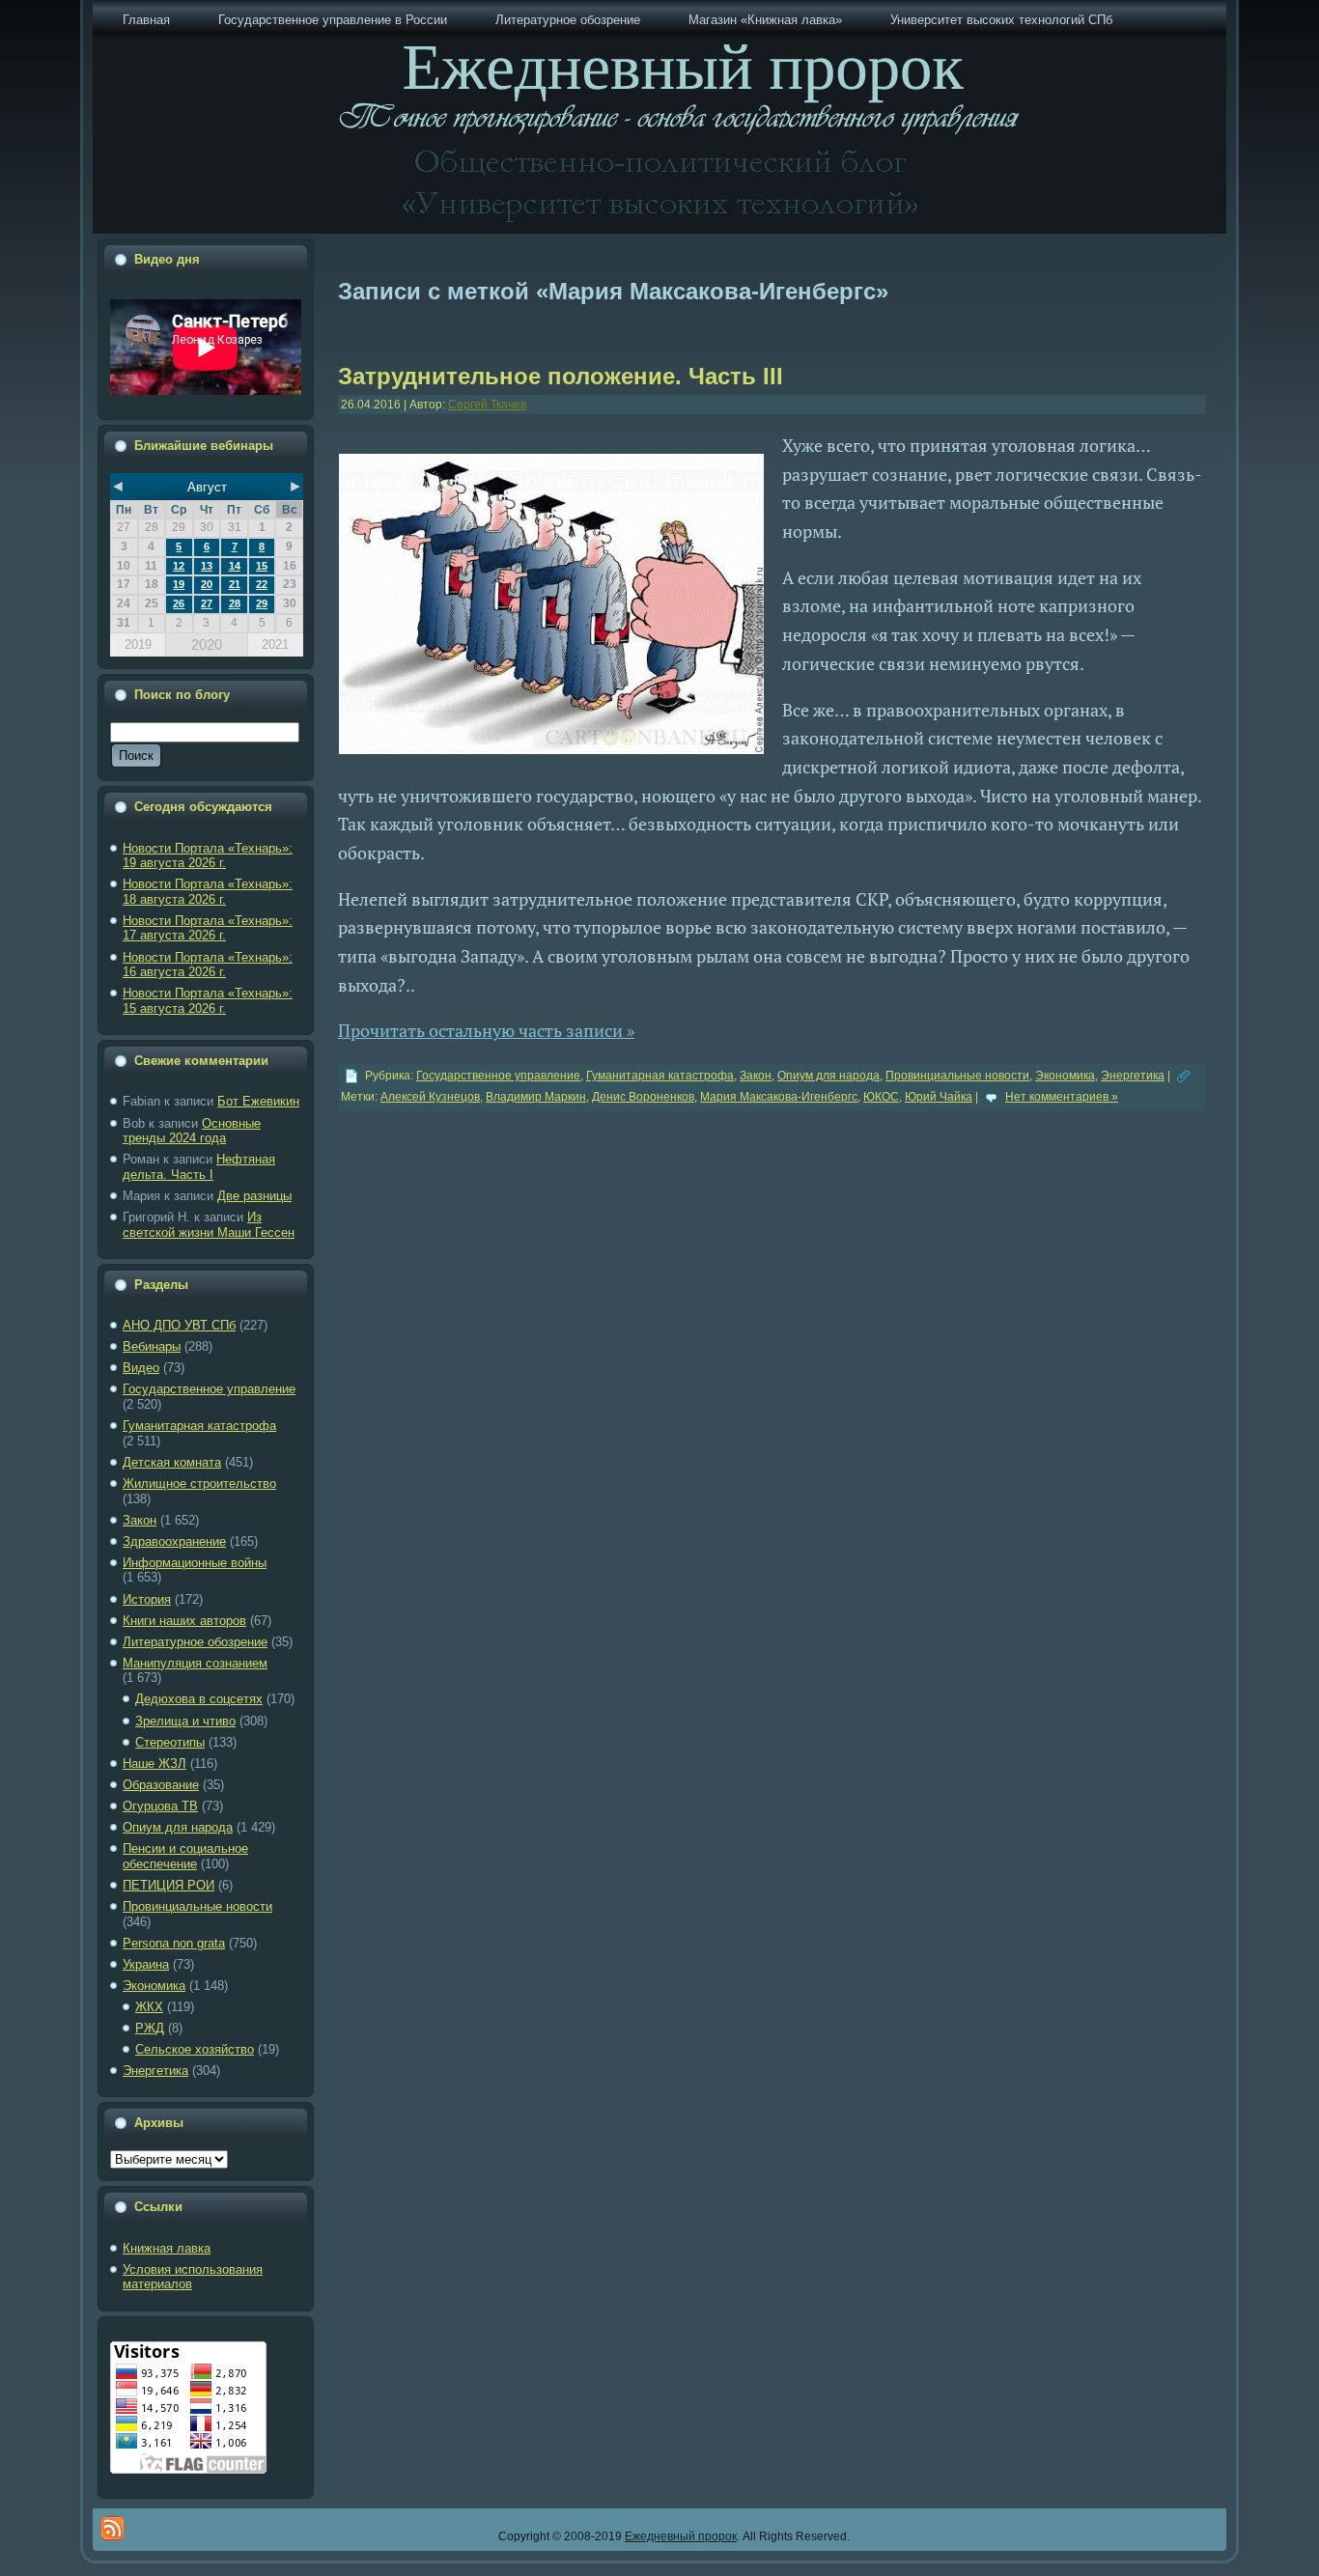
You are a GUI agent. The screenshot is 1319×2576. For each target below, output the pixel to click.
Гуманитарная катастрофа (199, 1426)
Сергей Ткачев (487, 405)
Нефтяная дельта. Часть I (199, 1167)
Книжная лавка (167, 2248)
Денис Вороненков (643, 1097)
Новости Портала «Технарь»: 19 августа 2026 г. (208, 856)
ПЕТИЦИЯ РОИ (168, 1885)
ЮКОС (881, 1097)
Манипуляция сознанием (195, 1663)
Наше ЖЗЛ (154, 1764)
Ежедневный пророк (681, 2536)
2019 (138, 644)
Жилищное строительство (199, 1484)
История (147, 1599)
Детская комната (172, 1462)
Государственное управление (209, 1389)
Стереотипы (170, 1742)
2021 (275, 644)
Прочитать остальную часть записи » (486, 1030)
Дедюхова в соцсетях (199, 1699)
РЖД (150, 2028)
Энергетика (155, 2071)
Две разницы (254, 1196)
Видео (141, 1368)
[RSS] (112, 2528)
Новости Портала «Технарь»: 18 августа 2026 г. (208, 892)
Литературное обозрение (195, 1642)
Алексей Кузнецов (430, 1097)
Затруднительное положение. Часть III (561, 376)
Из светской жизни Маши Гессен (209, 1225)
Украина (146, 1964)
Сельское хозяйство (195, 2049)
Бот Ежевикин (258, 1101)
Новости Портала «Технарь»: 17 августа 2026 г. (208, 928)
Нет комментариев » (1062, 1097)
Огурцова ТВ (160, 1806)
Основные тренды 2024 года (192, 1131)
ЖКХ (149, 2007)
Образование (161, 1785)
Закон (140, 1520)
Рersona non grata (174, 1943)
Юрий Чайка (939, 1097)
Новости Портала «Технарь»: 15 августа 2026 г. (208, 1001)
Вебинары (152, 1346)
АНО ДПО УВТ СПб (179, 1325)
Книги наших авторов (184, 1621)
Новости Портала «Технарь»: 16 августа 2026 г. (208, 965)
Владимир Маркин (536, 1097)
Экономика (154, 1986)
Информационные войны (195, 1563)
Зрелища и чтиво (185, 1721)
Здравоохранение (174, 1541)
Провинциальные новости (197, 1906)
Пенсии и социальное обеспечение (185, 1856)
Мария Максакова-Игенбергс (779, 1097)
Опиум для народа (178, 1827)
